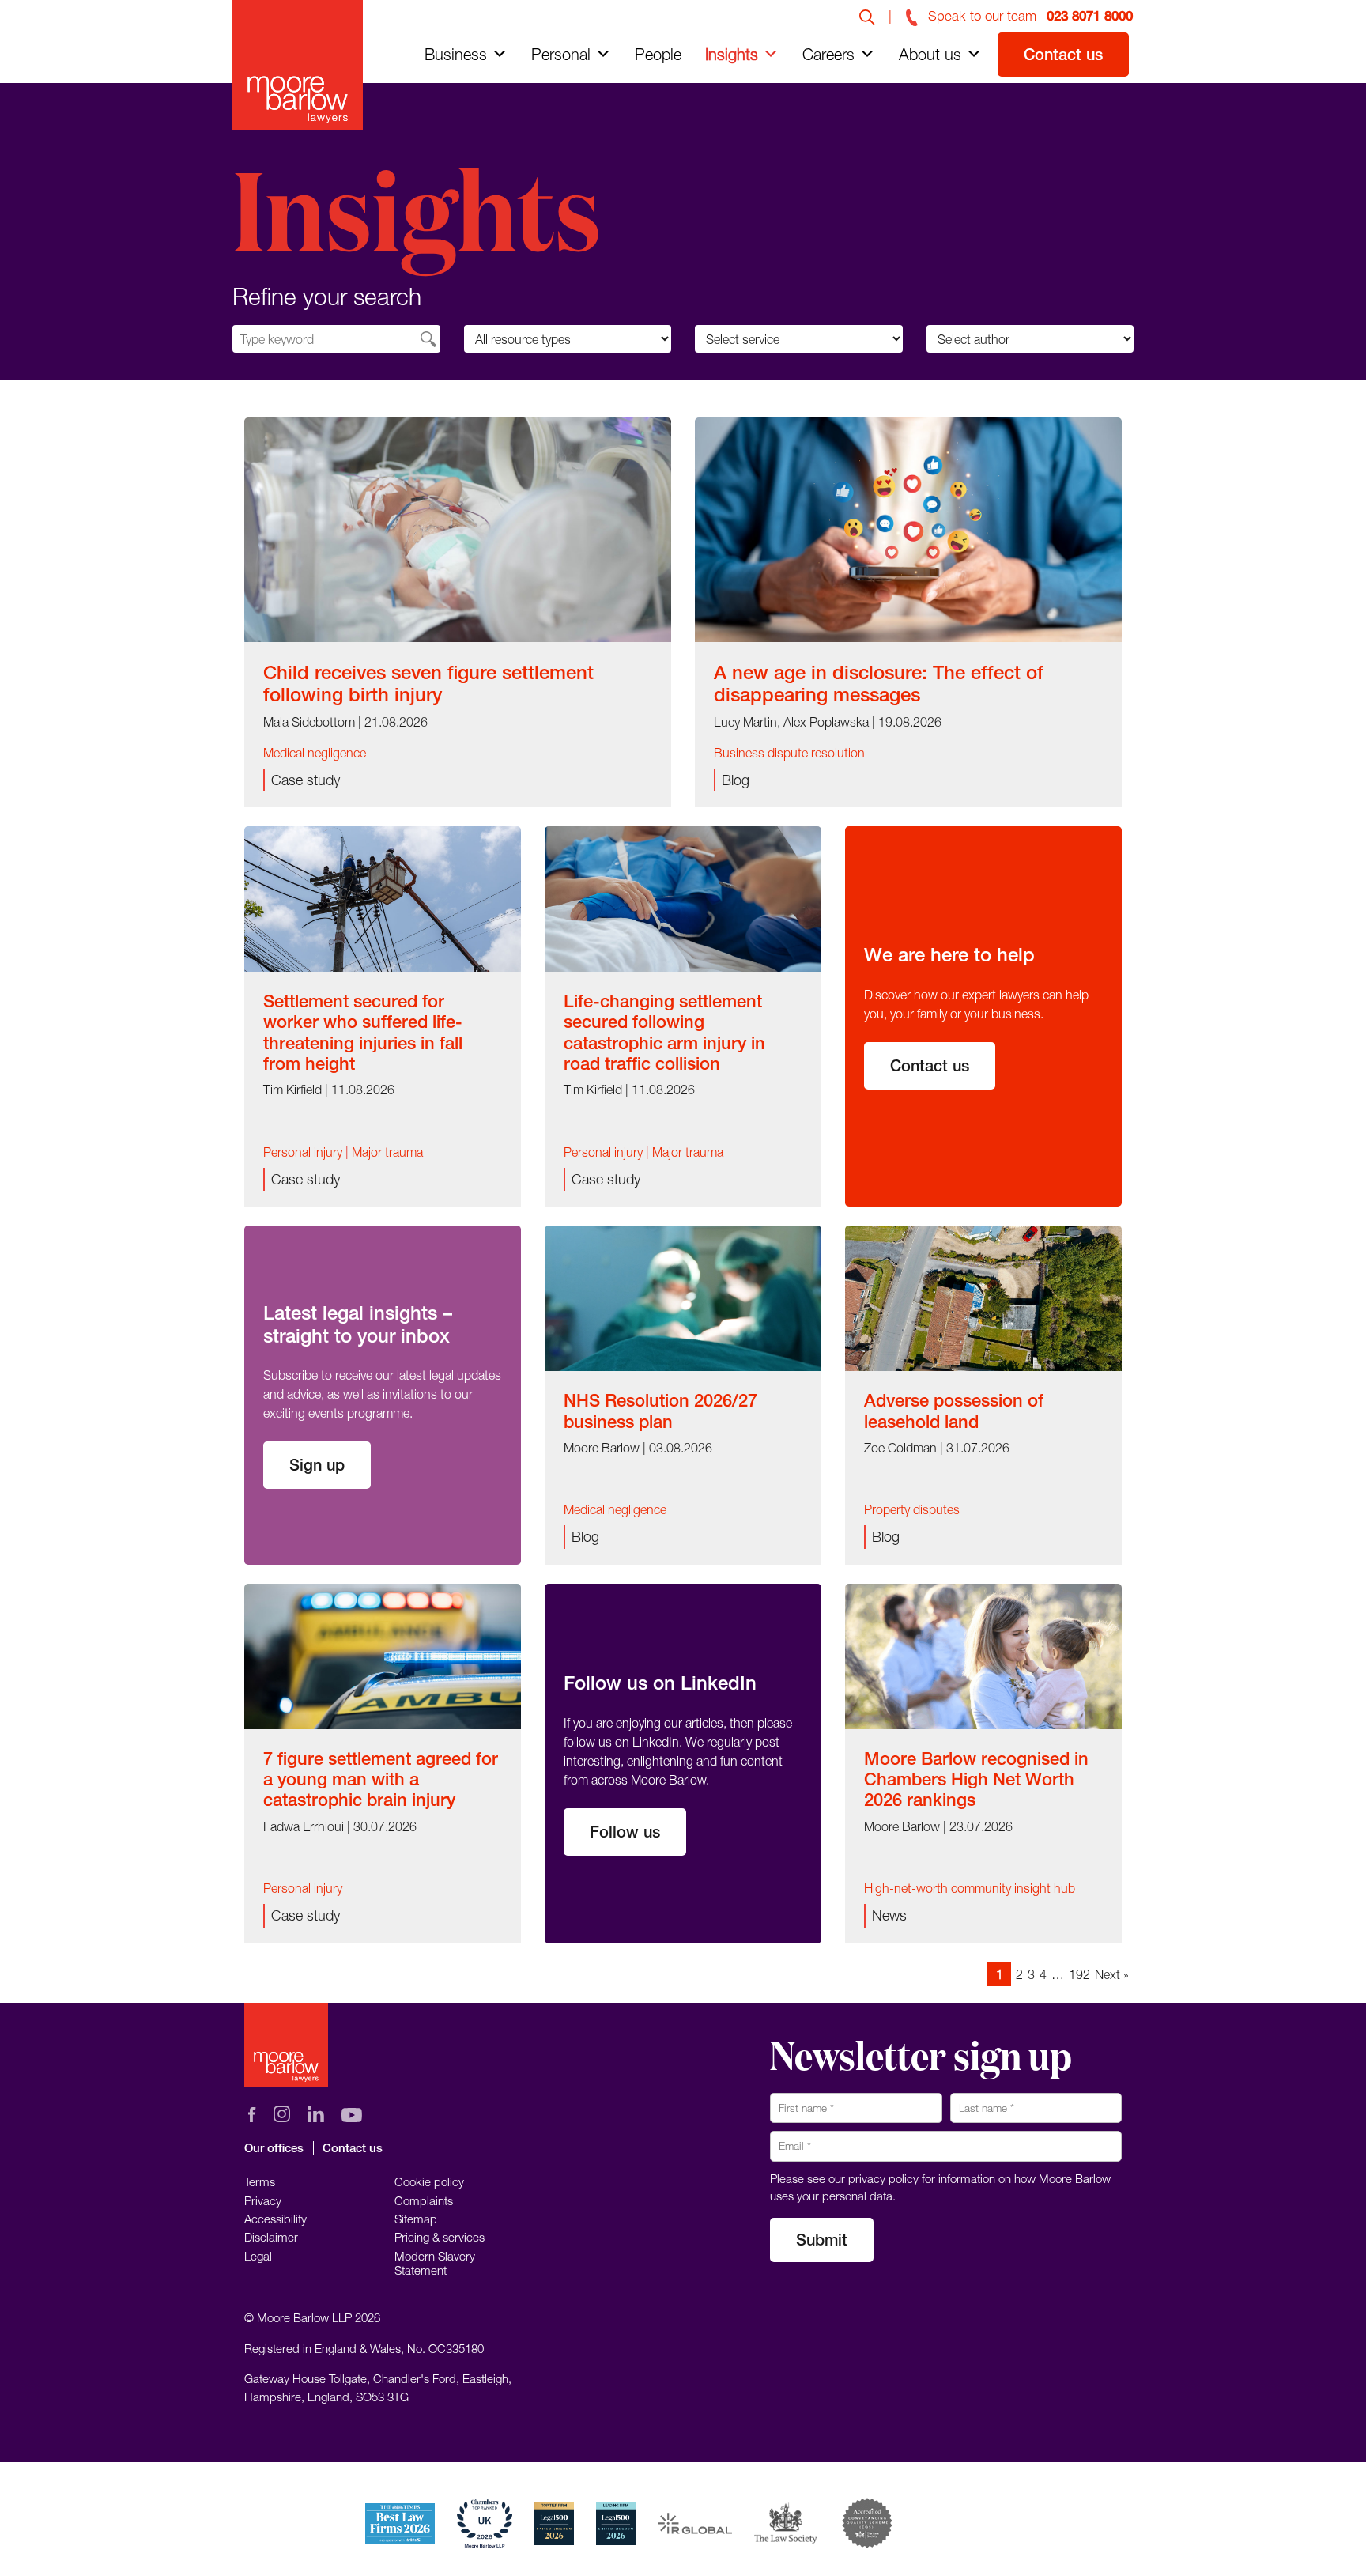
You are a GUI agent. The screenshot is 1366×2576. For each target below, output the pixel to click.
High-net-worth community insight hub (970, 1888)
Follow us (625, 1832)
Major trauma (387, 1152)
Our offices (274, 2148)
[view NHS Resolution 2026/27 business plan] (683, 1297)
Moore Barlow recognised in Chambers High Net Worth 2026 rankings (976, 1779)
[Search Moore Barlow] (867, 16)
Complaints (424, 2200)
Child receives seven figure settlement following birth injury (428, 684)
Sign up (317, 1465)
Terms (260, 2181)
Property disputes (912, 1509)
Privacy (263, 2200)
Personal (561, 54)
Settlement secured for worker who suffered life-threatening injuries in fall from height (363, 1032)
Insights (732, 54)
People (658, 54)
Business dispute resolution (789, 753)
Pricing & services (440, 2237)
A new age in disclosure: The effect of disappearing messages (879, 684)
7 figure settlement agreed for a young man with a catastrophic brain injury (381, 1779)
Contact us (1063, 54)
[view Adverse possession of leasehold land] (983, 1297)
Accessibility (275, 2219)
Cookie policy (429, 2181)
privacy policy (883, 2178)
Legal (258, 2256)
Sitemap (416, 2219)
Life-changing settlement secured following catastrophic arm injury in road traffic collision (664, 1032)
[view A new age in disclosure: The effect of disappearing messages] (908, 528)
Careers (828, 54)
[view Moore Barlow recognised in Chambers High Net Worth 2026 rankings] (983, 1655)
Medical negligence (315, 753)
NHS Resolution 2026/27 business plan (660, 1411)
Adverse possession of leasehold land (954, 1411)
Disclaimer (271, 2237)
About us (930, 54)
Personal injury (303, 1152)
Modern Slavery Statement (435, 2263)
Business (456, 54)
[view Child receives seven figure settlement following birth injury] (458, 528)
